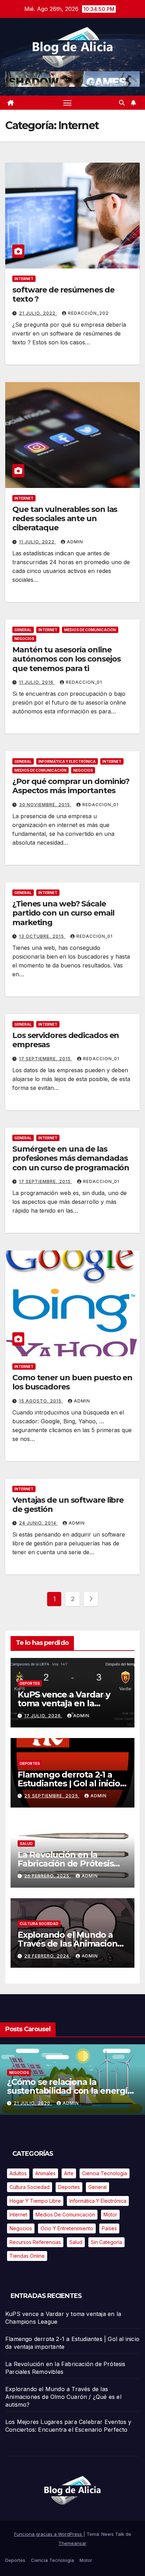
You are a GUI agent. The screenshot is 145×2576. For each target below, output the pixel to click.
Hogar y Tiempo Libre (35, 2201)
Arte (69, 2173)
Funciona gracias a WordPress (49, 2534)
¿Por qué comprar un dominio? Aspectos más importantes (71, 786)
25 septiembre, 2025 (52, 1796)
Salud (26, 1844)
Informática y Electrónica (67, 761)
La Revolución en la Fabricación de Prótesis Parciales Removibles (65, 1863)
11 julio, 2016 (37, 682)
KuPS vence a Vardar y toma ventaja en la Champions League (64, 1703)
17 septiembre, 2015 (46, 1059)
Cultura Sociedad (39, 1924)
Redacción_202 (88, 313)
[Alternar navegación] (68, 103)
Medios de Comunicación (90, 630)
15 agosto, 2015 (41, 1401)
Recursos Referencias (35, 2242)
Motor (110, 2215)
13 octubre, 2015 (42, 936)
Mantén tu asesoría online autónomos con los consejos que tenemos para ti (66, 659)
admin (75, 542)
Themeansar (72, 2543)
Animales (45, 2173)
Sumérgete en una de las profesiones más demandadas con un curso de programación (71, 1158)
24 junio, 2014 (38, 1523)
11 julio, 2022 (37, 542)
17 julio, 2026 (43, 1716)
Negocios (24, 639)
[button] (122, 103)
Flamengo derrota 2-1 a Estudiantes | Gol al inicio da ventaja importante (69, 1783)
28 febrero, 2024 (48, 1956)
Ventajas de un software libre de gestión (68, 1505)
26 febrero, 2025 (48, 1876)
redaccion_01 (84, 682)
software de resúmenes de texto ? (63, 294)
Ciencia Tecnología (77, 2059)
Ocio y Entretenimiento (67, 2228)
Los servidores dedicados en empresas (66, 1040)
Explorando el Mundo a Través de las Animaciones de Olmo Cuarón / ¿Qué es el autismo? (63, 2397)
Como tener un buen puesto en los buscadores (72, 1382)
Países (109, 2228)
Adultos (18, 2173)
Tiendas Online (27, 2256)
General (23, 630)
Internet (24, 279)
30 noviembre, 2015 (45, 805)
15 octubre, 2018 (84, 2098)
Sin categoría (106, 2242)
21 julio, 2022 (38, 313)
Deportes (30, 1683)
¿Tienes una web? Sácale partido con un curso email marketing (63, 913)
